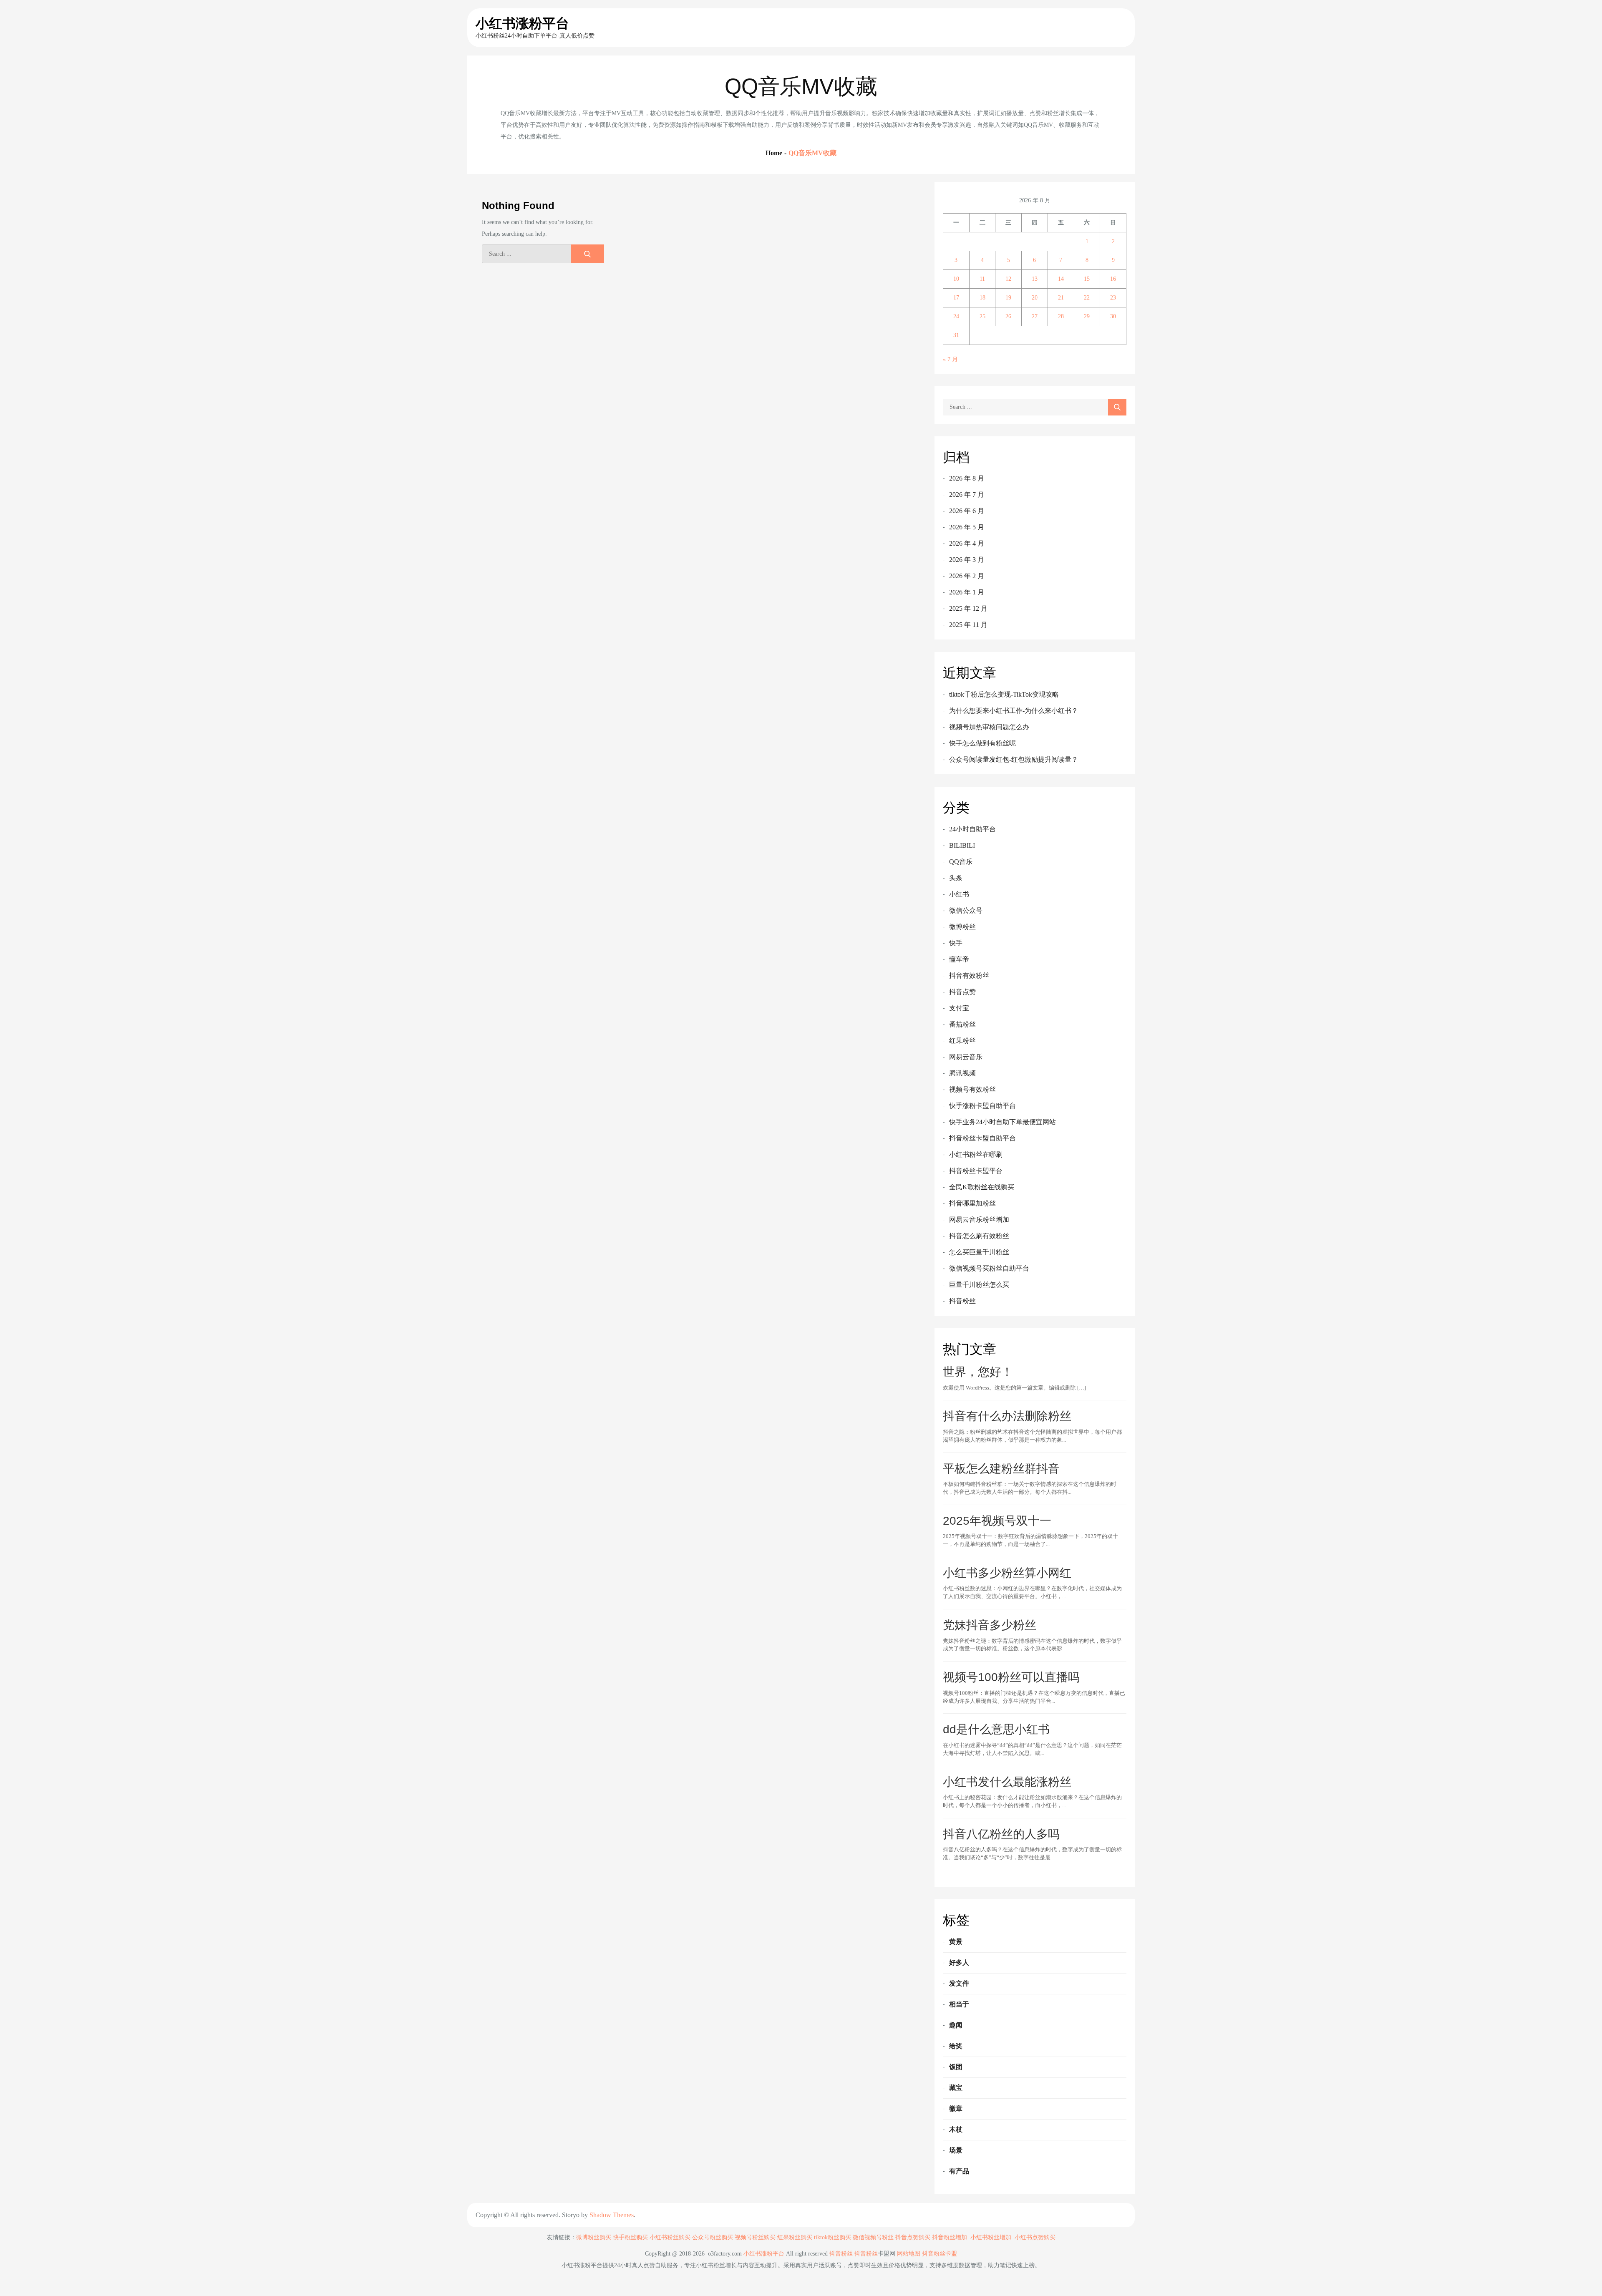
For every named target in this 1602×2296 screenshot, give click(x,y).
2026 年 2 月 (967, 576)
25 (982, 316)
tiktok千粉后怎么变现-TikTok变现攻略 (1004, 694)
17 (956, 298)
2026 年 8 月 (967, 478)
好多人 (959, 1962)
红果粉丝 (962, 1041)
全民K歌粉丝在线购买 (982, 1187)
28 (1061, 316)
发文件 (959, 1983)
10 (956, 279)
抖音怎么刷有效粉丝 (979, 1236)
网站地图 (909, 2254)
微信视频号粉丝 (873, 2237)
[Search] (587, 254)
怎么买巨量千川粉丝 (979, 1252)
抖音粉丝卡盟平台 (976, 1171)
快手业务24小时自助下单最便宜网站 (1003, 1122)
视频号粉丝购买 (755, 2237)
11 (982, 279)
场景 (956, 2150)
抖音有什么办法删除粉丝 (1007, 1416)
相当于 (959, 2004)
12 (1008, 279)
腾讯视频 (962, 1073)
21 (1061, 298)
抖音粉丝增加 (950, 2237)
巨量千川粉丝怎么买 (979, 1285)
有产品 (959, 2171)
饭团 (956, 2067)
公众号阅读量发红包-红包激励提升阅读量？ (1014, 759)
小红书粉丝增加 (991, 2237)
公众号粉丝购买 (713, 2237)
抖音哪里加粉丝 (972, 1203)
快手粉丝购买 (630, 2237)
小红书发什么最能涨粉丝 (1007, 1782)
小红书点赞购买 (1035, 2237)
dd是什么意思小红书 (996, 1729)
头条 (956, 878)
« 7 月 (950, 359)
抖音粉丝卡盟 (940, 2254)
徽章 (956, 2108)
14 (1061, 279)
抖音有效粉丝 (969, 976)
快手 (956, 943)
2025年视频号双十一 (997, 1521)
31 (956, 335)
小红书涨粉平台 (522, 23)
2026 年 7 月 (967, 495)
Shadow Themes (612, 2215)
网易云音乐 (966, 1057)
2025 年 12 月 (968, 608)
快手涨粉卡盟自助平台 (982, 1106)
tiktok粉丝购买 (832, 2237)
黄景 (956, 1942)
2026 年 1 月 (967, 592)
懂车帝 (959, 959)
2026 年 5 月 (967, 527)
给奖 (956, 2046)
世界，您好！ (978, 1372)
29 (1087, 316)
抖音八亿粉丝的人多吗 (1001, 1834)
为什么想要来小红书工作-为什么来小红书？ (1014, 711)
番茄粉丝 (962, 1024)
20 (1035, 298)
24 (956, 316)
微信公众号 (966, 910)
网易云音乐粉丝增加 (979, 1220)
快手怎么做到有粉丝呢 (982, 743)
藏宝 (956, 2088)
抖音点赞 (962, 992)
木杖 (956, 2129)
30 (1113, 316)
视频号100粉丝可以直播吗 (1011, 1677)
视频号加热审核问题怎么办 (989, 727)
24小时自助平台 (972, 829)
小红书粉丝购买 (670, 2237)
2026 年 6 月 (967, 511)
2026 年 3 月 (967, 560)
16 (1113, 279)
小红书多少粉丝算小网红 (1007, 1573)
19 (1008, 298)
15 (1087, 279)
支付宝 (959, 1008)
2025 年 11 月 (968, 625)
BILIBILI (962, 845)
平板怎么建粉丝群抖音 (1001, 1469)
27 (1035, 316)
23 (1113, 298)
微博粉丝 (962, 927)
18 (982, 298)
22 (1087, 298)
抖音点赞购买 (913, 2237)
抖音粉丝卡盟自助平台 (982, 1138)
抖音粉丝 (962, 1301)
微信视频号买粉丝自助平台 (989, 1268)
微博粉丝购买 (594, 2237)
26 (1008, 316)
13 (1035, 279)
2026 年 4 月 (967, 543)
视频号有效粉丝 (972, 1089)
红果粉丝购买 (795, 2237)
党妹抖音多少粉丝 (990, 1625)
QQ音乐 (961, 862)
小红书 (959, 894)
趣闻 (956, 2025)
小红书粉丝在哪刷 (976, 1154)
